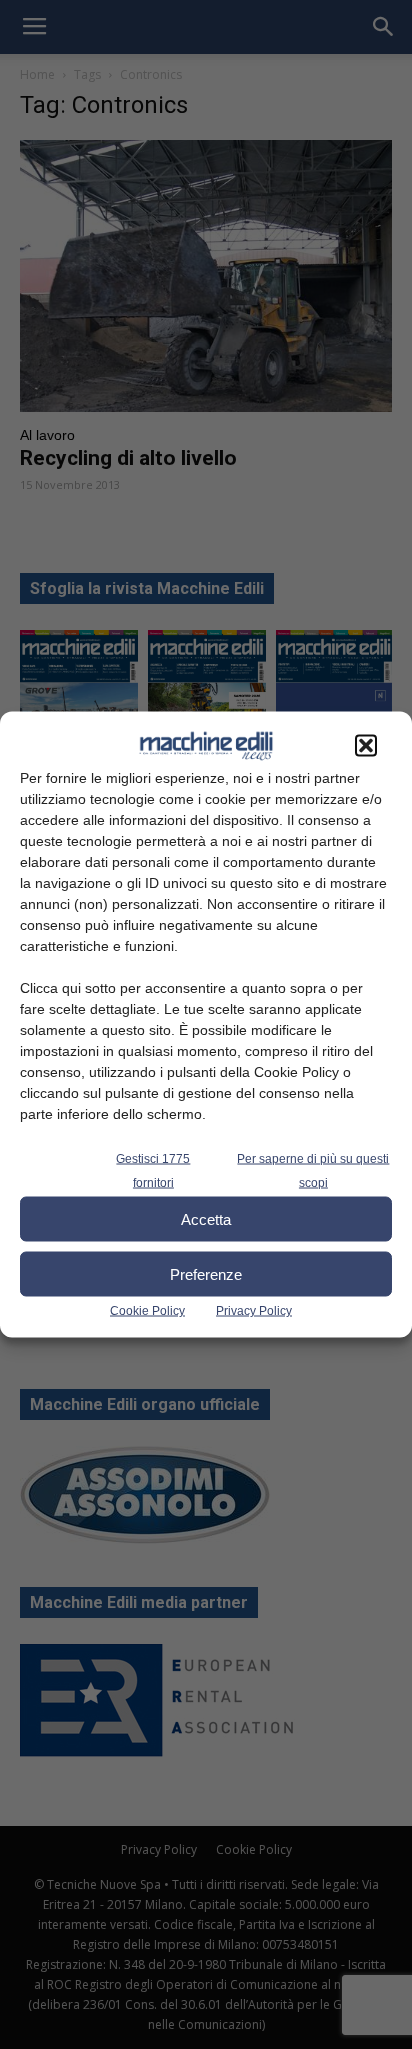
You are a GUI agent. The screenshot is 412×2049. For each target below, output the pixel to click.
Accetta (206, 1218)
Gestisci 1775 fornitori (153, 1171)
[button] (366, 746)
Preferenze (206, 1273)
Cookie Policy (147, 1311)
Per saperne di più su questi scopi (313, 1171)
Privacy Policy (254, 1311)
